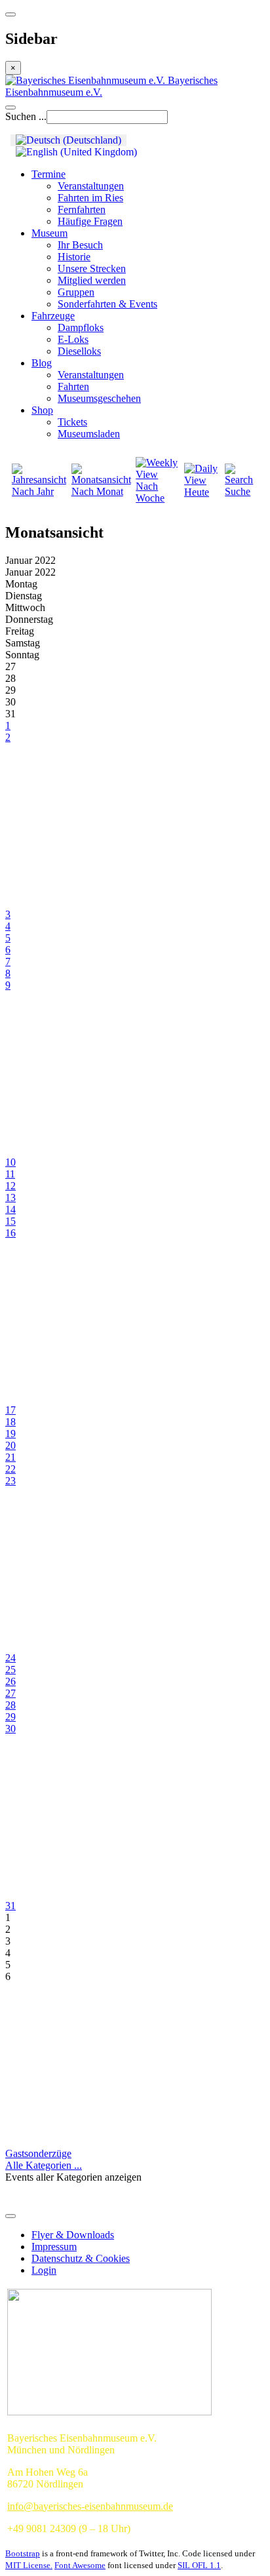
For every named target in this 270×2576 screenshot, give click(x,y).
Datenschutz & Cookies (81, 2258)
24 (10, 1658)
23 (10, 1481)
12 (10, 1186)
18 (10, 1422)
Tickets (72, 422)
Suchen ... (26, 116)
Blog (42, 363)
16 (10, 1233)
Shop (42, 410)
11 (10, 1174)
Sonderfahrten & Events (107, 304)
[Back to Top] (10, 2216)
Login (44, 2270)
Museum (49, 233)
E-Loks (73, 339)
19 (10, 1434)
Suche (238, 491)
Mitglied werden (92, 280)
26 (10, 1681)
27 (10, 1693)
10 (10, 1162)
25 (10, 1670)
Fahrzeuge (53, 316)
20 (10, 1445)
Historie (74, 257)
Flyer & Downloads (73, 2235)
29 (10, 1717)
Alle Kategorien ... (44, 2165)
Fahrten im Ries (90, 198)
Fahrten (73, 386)
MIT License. (29, 2565)
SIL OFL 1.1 (199, 2565)
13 (10, 1198)
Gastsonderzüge (38, 2153)
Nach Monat (97, 491)
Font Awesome (80, 2565)
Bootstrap (23, 2553)
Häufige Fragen (90, 221)
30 (10, 1729)
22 (10, 1469)
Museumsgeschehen (99, 398)
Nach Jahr (33, 491)
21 (10, 1457)
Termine (48, 174)
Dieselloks (79, 351)
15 (10, 1221)
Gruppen (76, 292)
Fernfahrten (82, 209)
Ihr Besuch (80, 245)
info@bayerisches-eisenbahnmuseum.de (90, 2506)
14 (10, 1209)
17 (10, 1410)
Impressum (54, 2247)
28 (10, 1705)
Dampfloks (81, 327)
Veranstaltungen (91, 186)
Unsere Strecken (92, 268)
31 (10, 1906)
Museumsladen (89, 434)
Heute (197, 492)
